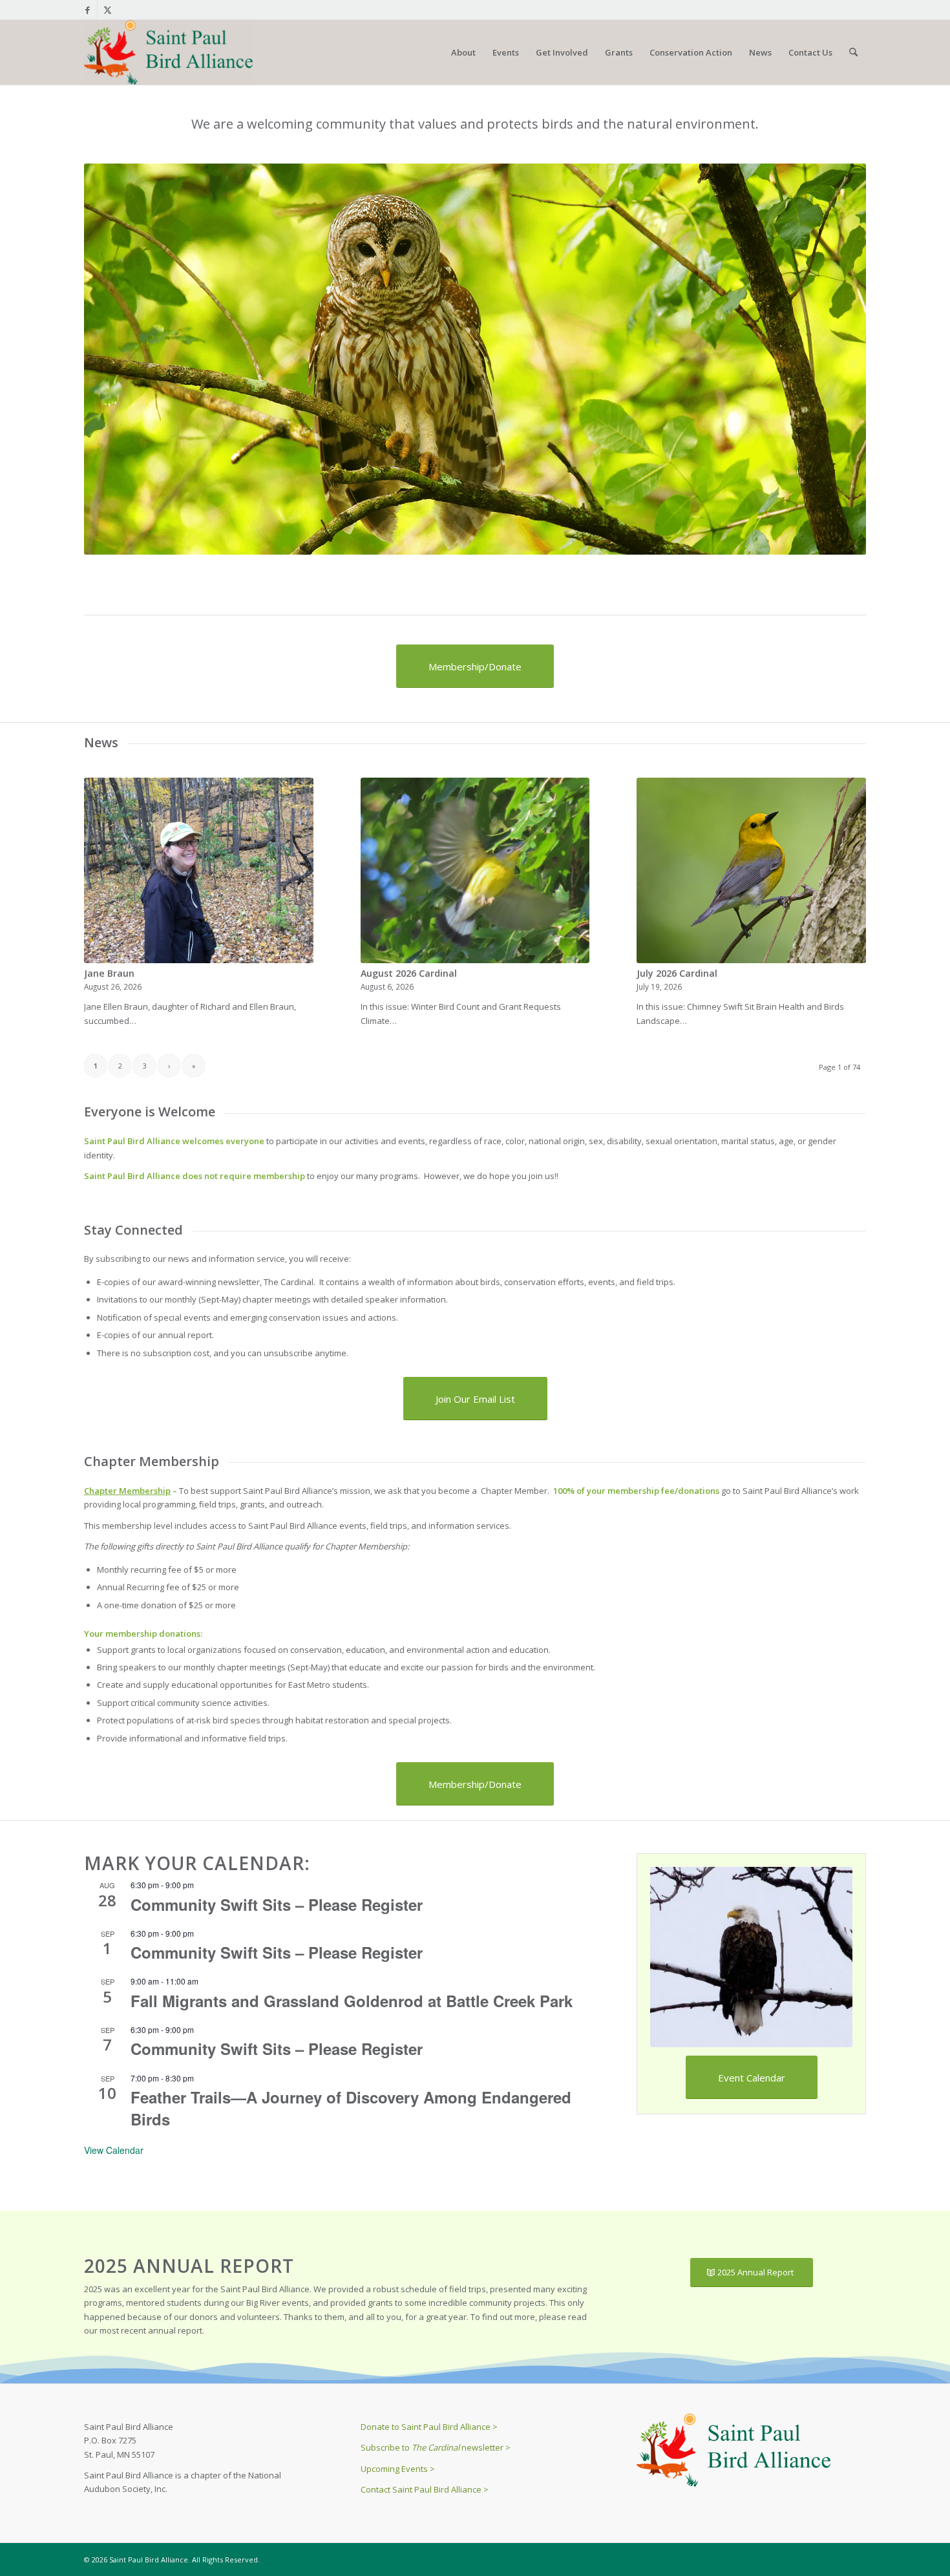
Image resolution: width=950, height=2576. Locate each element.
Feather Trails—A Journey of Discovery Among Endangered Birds (351, 2108)
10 (522, 538)
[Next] (837, 359)
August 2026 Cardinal (409, 973)
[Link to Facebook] (88, 10)
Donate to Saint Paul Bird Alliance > (429, 2427)
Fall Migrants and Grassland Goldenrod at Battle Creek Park (352, 2001)
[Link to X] (107, 10)
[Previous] (113, 359)
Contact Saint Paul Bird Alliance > (425, 2489)
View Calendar (114, 2150)
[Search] (853, 52)
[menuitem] (463, 52)
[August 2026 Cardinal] (475, 870)
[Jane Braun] (199, 870)
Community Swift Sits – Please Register (277, 1904)
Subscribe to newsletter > (436, 2447)
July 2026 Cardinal (677, 973)
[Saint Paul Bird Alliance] (168, 52)
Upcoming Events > (398, 2469)
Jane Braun (109, 973)
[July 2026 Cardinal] (751, 870)
